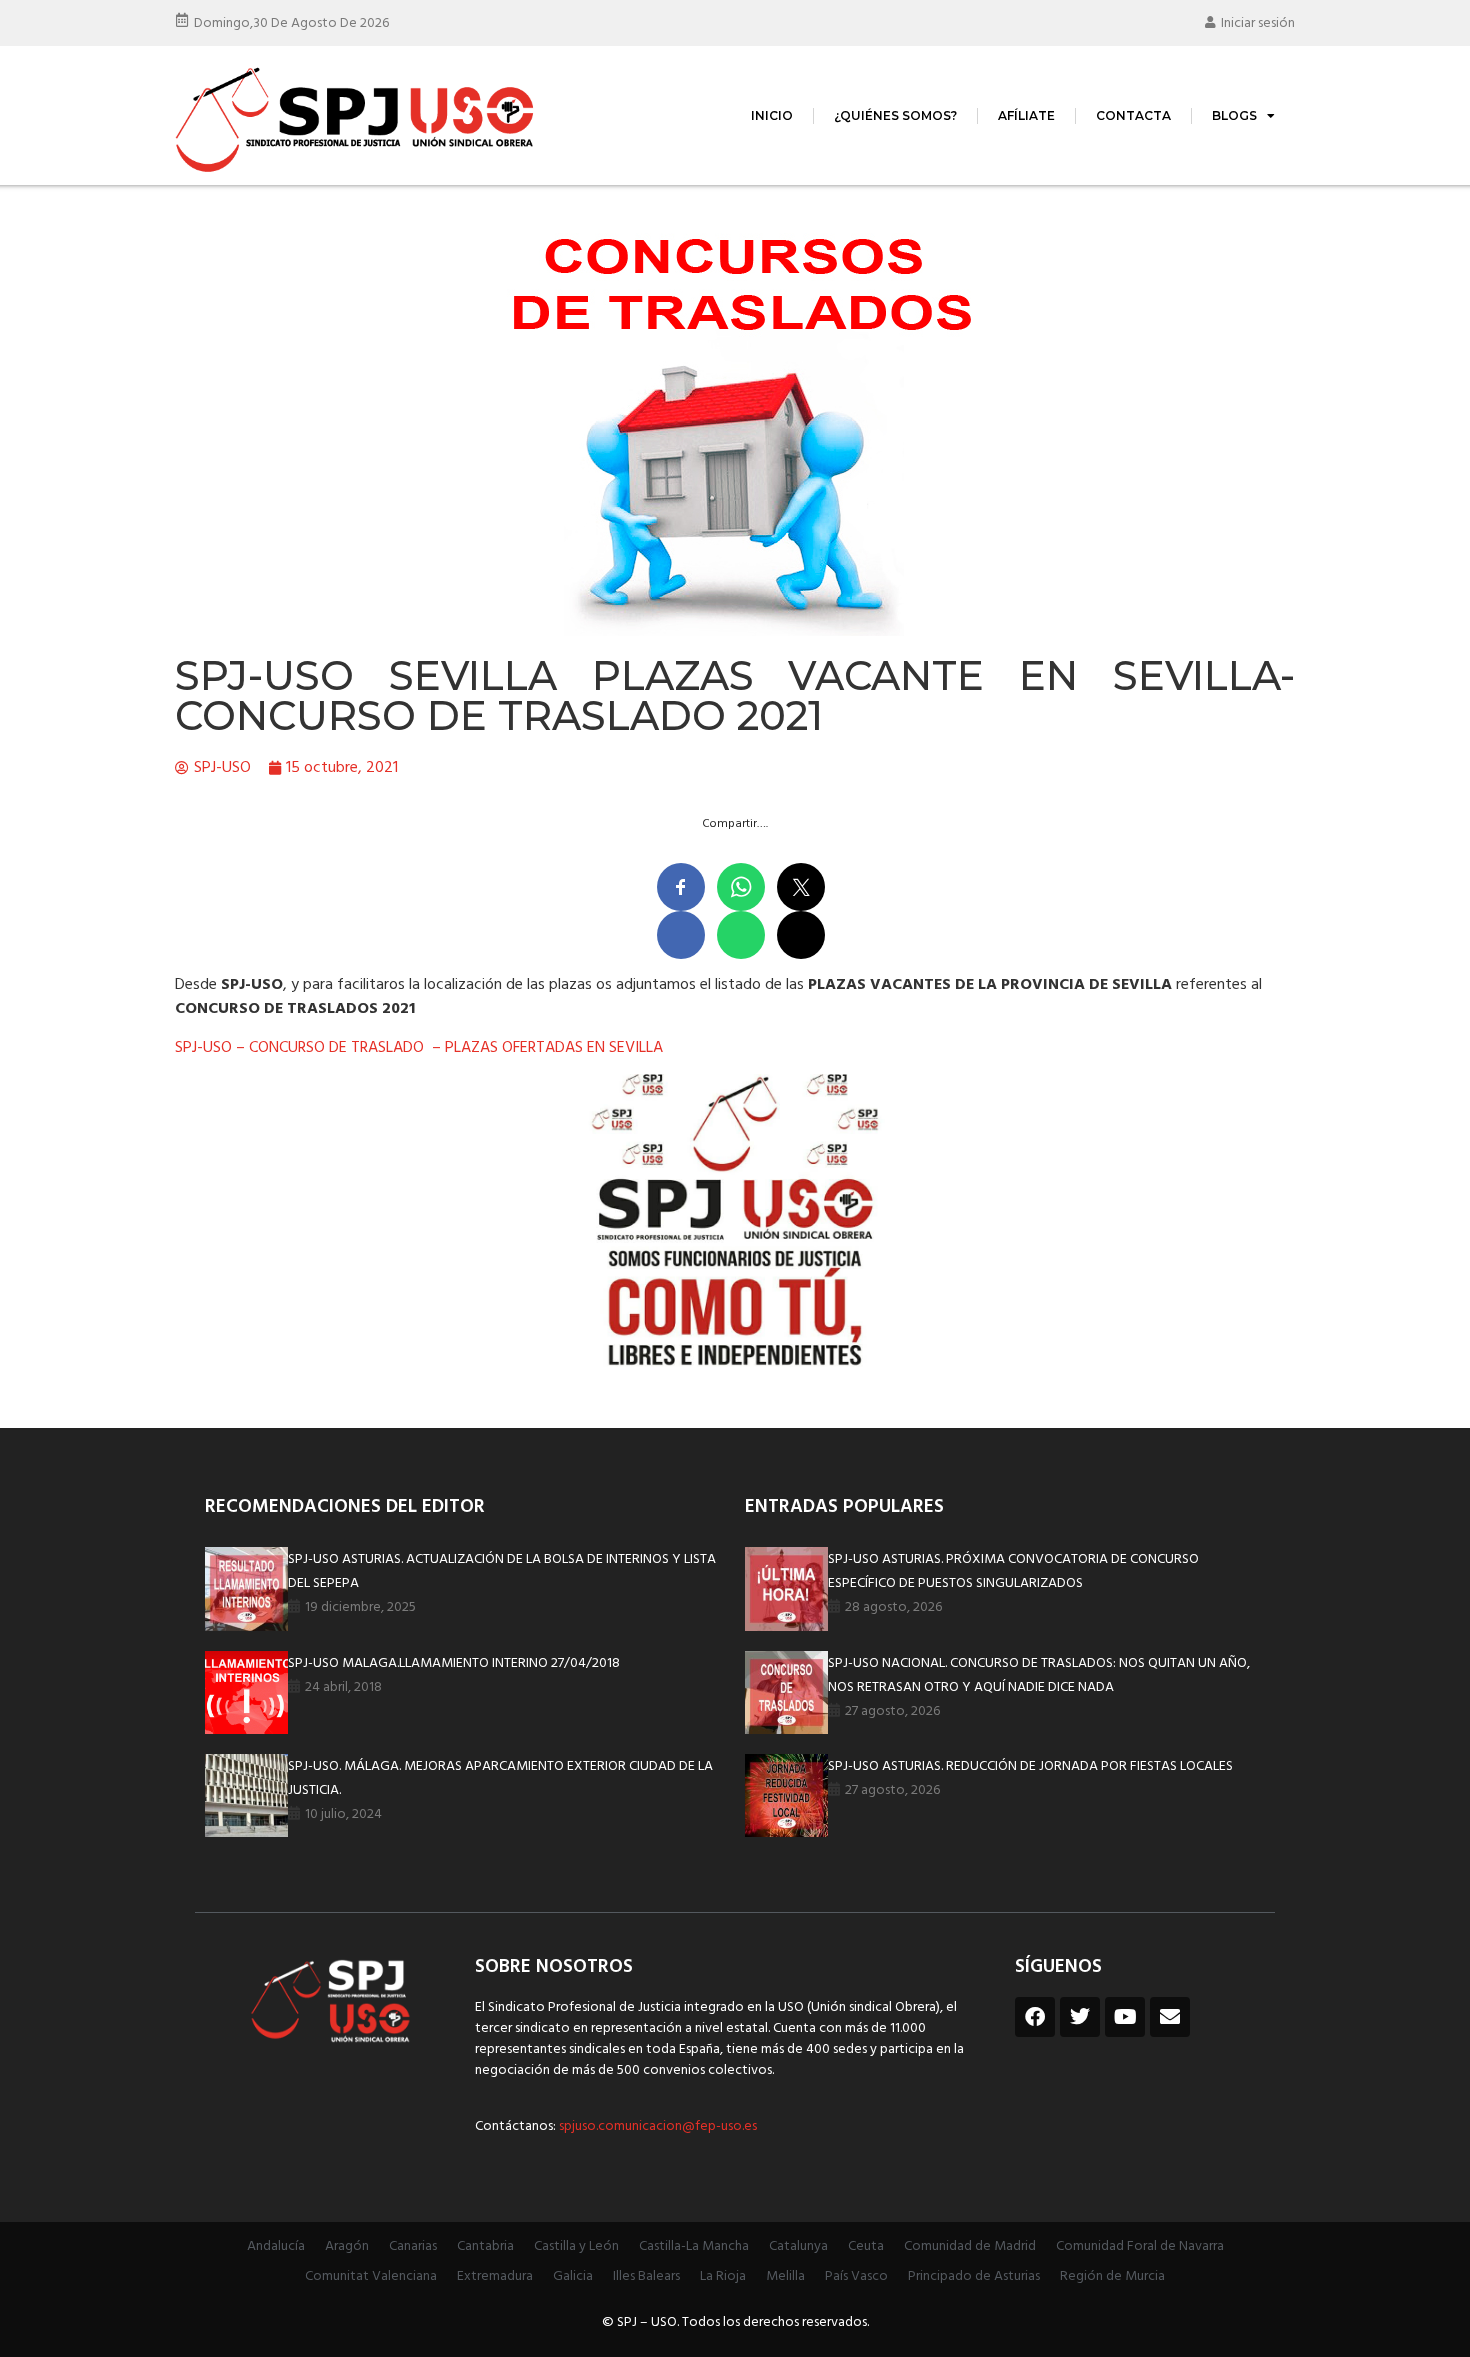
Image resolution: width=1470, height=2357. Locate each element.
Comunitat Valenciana (371, 2276)
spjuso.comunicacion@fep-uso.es (656, 2126)
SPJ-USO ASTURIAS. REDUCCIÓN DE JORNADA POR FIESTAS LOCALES (1030, 1766)
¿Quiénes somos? (895, 115)
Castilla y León (576, 2246)
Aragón (347, 2246)
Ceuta (866, 2246)
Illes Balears (646, 2276)
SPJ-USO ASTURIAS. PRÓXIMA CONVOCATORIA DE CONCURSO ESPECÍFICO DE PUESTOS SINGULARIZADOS (1013, 1571)
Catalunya (798, 2246)
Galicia (573, 2276)
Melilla (785, 2276)
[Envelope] (1170, 2017)
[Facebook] (1035, 2017)
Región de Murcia (1112, 2276)
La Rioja (723, 2276)
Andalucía (276, 2246)
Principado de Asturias (974, 2276)
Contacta (1133, 115)
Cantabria (485, 2246)
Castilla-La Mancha (694, 2246)
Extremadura (495, 2276)
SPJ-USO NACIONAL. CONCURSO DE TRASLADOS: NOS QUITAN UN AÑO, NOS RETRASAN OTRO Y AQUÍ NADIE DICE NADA (1039, 1675)
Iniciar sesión (1258, 23)
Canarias (413, 2246)
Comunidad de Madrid (970, 2246)
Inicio (772, 115)
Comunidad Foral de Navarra (1140, 2246)
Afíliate (1026, 115)
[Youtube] (1125, 2017)
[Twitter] (1080, 2017)
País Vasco (856, 2276)
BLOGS (1234, 115)
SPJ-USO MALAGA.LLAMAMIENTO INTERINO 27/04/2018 (454, 1663)
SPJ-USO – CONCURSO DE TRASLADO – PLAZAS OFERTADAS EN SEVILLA (419, 1048)
